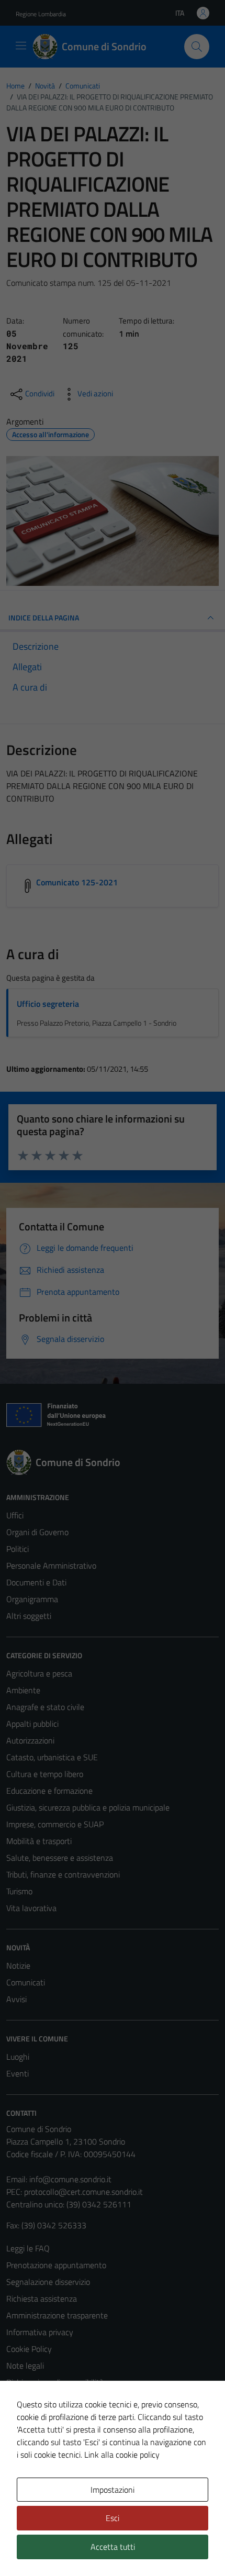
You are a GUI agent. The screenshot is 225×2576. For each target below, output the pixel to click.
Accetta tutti (113, 2547)
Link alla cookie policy (122, 2455)
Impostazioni (113, 2490)
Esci (113, 2518)
